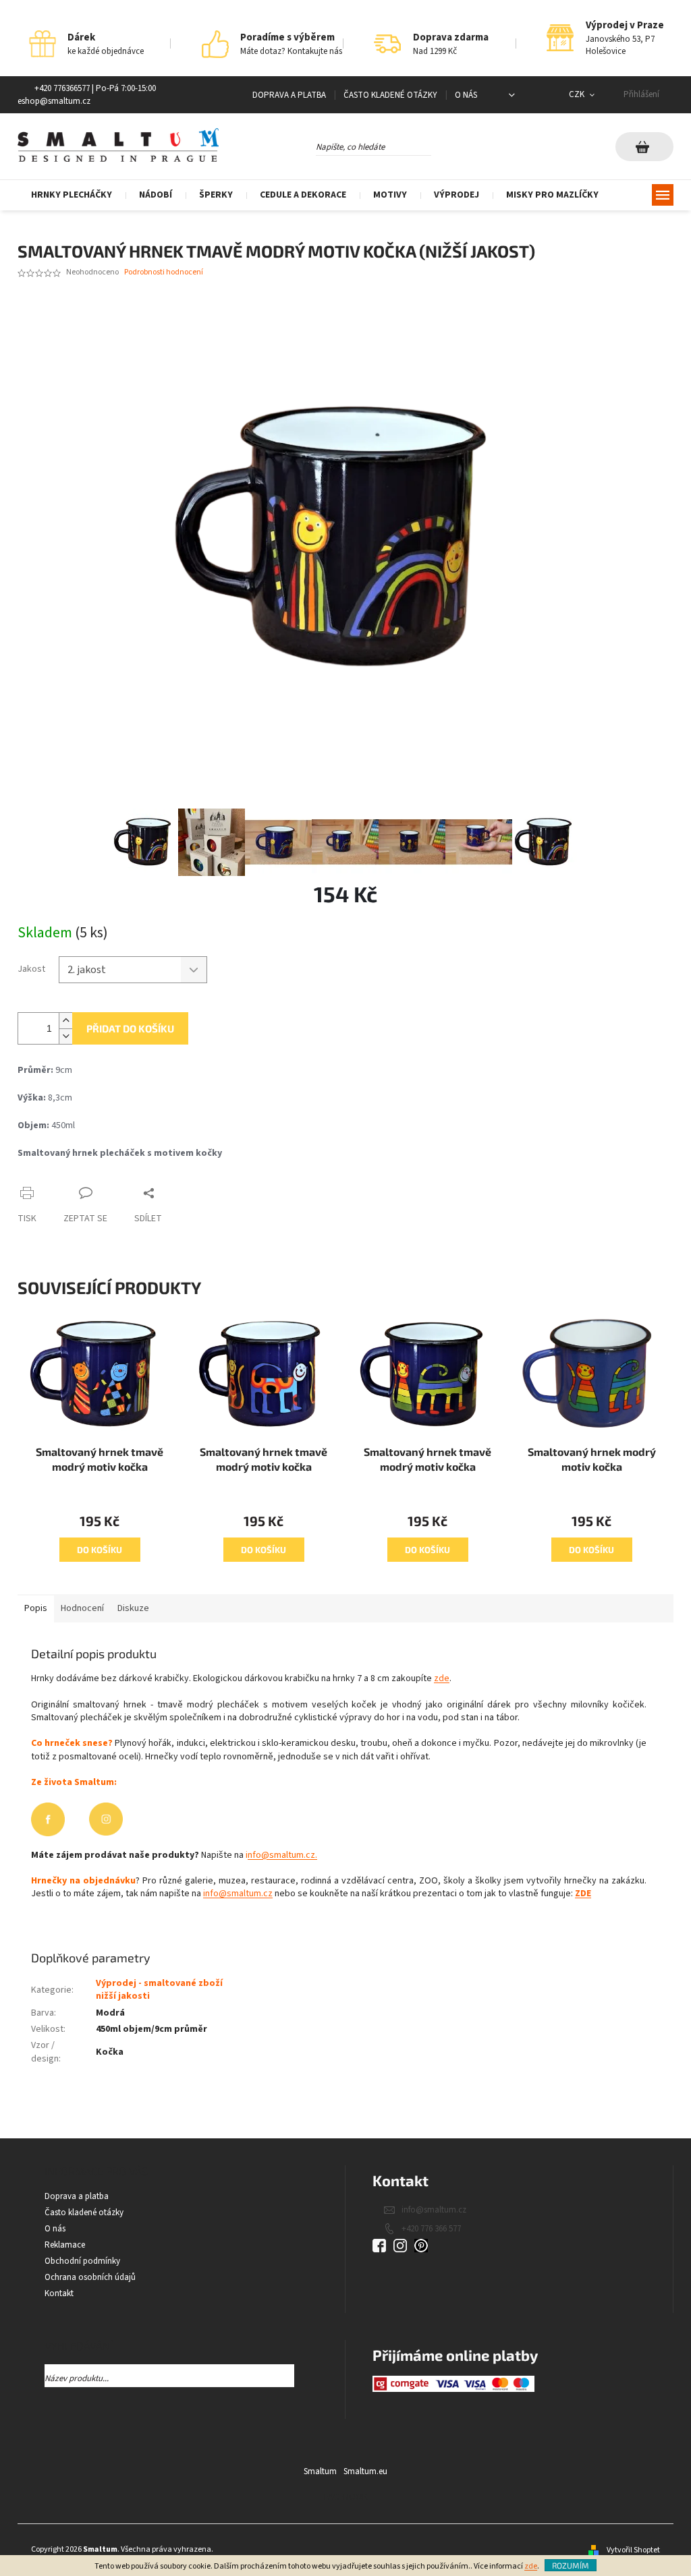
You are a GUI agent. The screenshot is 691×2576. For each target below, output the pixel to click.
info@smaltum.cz (238, 1894)
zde (531, 2566)
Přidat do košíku (130, 1028)
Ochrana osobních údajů (90, 2277)
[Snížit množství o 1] (65, 1036)
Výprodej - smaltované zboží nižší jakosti (159, 1990)
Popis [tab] (36, 1608)
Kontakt (59, 2293)
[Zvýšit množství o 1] (65, 1021)
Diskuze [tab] (133, 1608)
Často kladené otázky (390, 95)
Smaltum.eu (365, 2471)
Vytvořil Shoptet (633, 2550)
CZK (578, 94)
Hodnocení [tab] (82, 1608)
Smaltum (320, 2471)
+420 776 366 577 (431, 2229)
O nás (466, 95)
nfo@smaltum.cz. (282, 1855)
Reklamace (65, 2245)
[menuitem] (72, 195)
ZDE (583, 1894)
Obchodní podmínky (82, 2261)
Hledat (443, 144)
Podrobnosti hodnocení (164, 272)
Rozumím (571, 2565)
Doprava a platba (289, 95)
